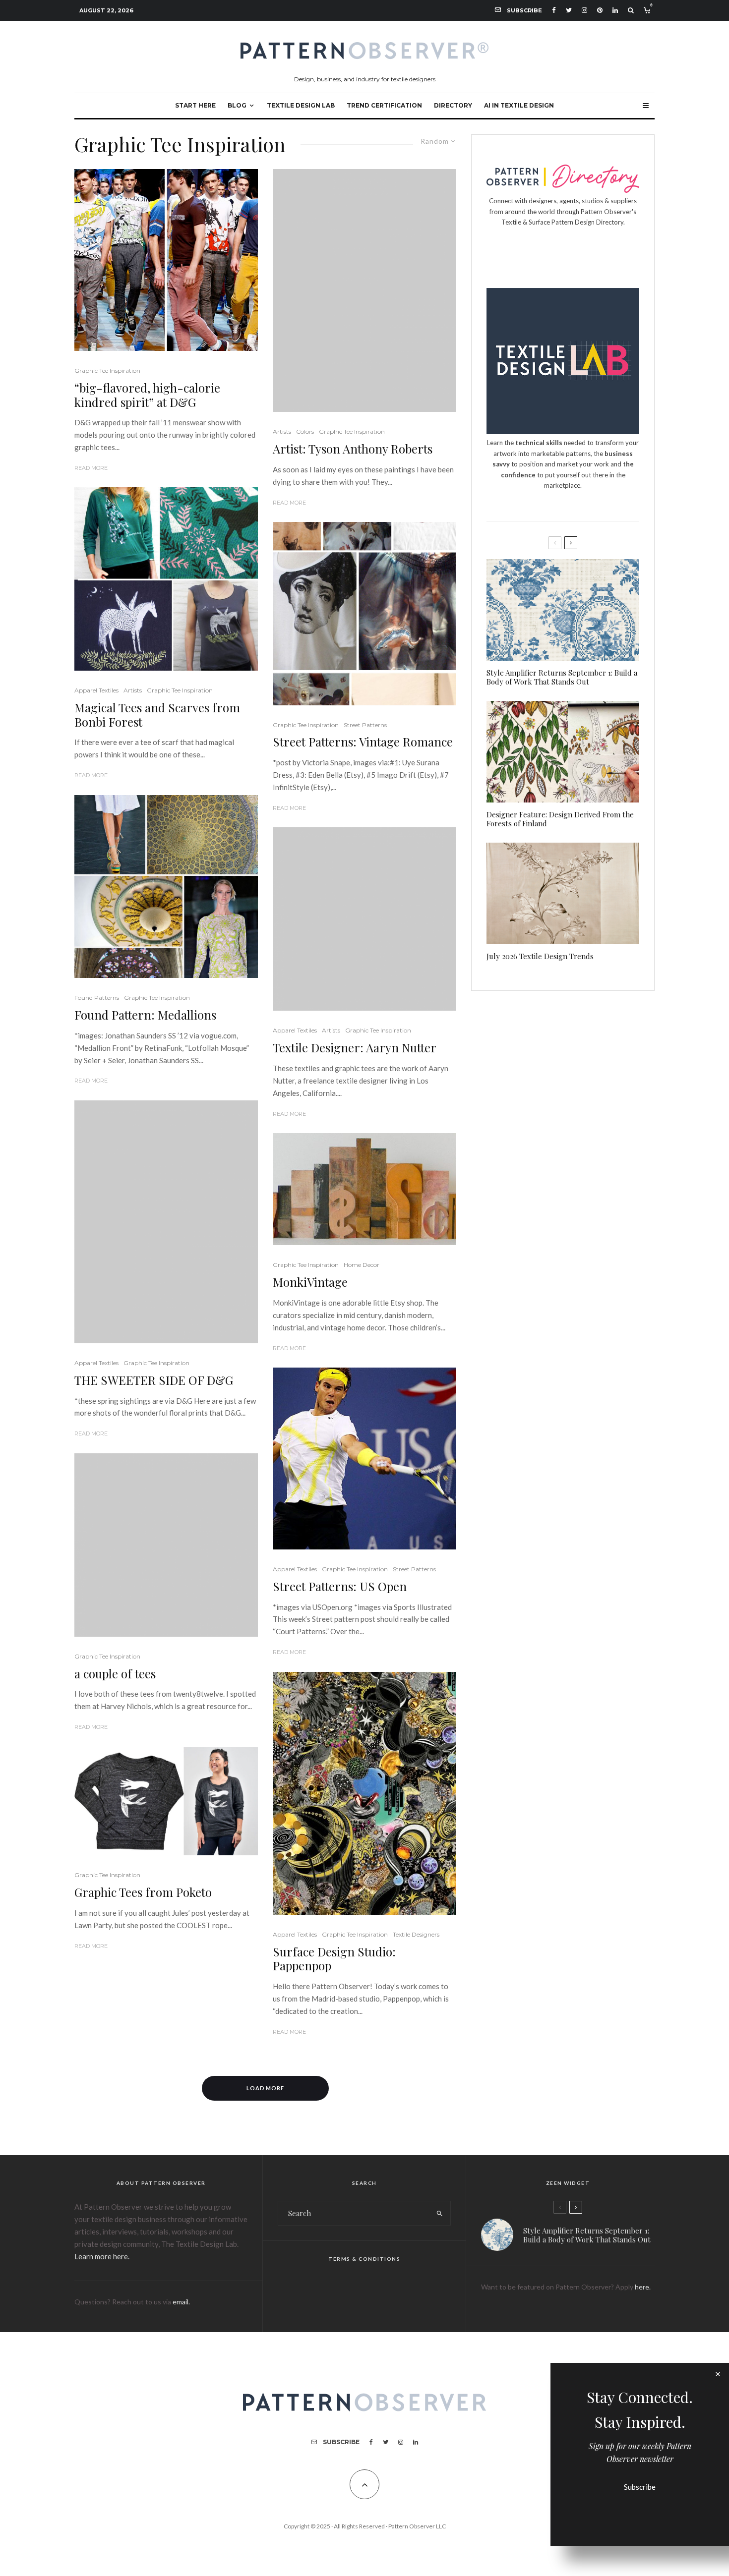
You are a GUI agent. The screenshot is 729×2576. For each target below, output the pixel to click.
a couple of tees (115, 1674)
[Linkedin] (615, 10)
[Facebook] (554, 10)
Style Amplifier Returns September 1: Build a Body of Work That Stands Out (562, 677)
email (181, 2302)
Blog (237, 105)
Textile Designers (416, 1934)
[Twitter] (569, 10)
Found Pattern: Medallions (145, 1015)
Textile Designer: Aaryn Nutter (355, 1048)
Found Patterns (97, 998)
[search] (440, 2213)
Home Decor (362, 1265)
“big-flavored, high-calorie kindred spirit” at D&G (147, 395)
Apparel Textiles (96, 690)
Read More (91, 468)
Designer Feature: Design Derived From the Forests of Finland (560, 819)
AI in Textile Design (519, 105)
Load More (266, 2088)
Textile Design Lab (301, 105)
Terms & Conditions (364, 2259)
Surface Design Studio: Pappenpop (334, 1959)
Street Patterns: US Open (340, 1586)
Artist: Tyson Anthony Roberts (353, 449)
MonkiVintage (310, 1282)
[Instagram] (584, 10)
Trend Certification (384, 105)
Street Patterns (365, 725)
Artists (133, 690)
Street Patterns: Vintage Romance (363, 742)
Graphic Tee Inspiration (107, 371)
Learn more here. (102, 2256)
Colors (305, 431)
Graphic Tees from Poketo (143, 1892)
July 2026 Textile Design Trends (540, 956)
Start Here (195, 105)
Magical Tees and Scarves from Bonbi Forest (157, 715)
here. (643, 2287)
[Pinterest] (600, 10)
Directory (453, 105)
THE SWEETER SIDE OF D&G (154, 1380)
